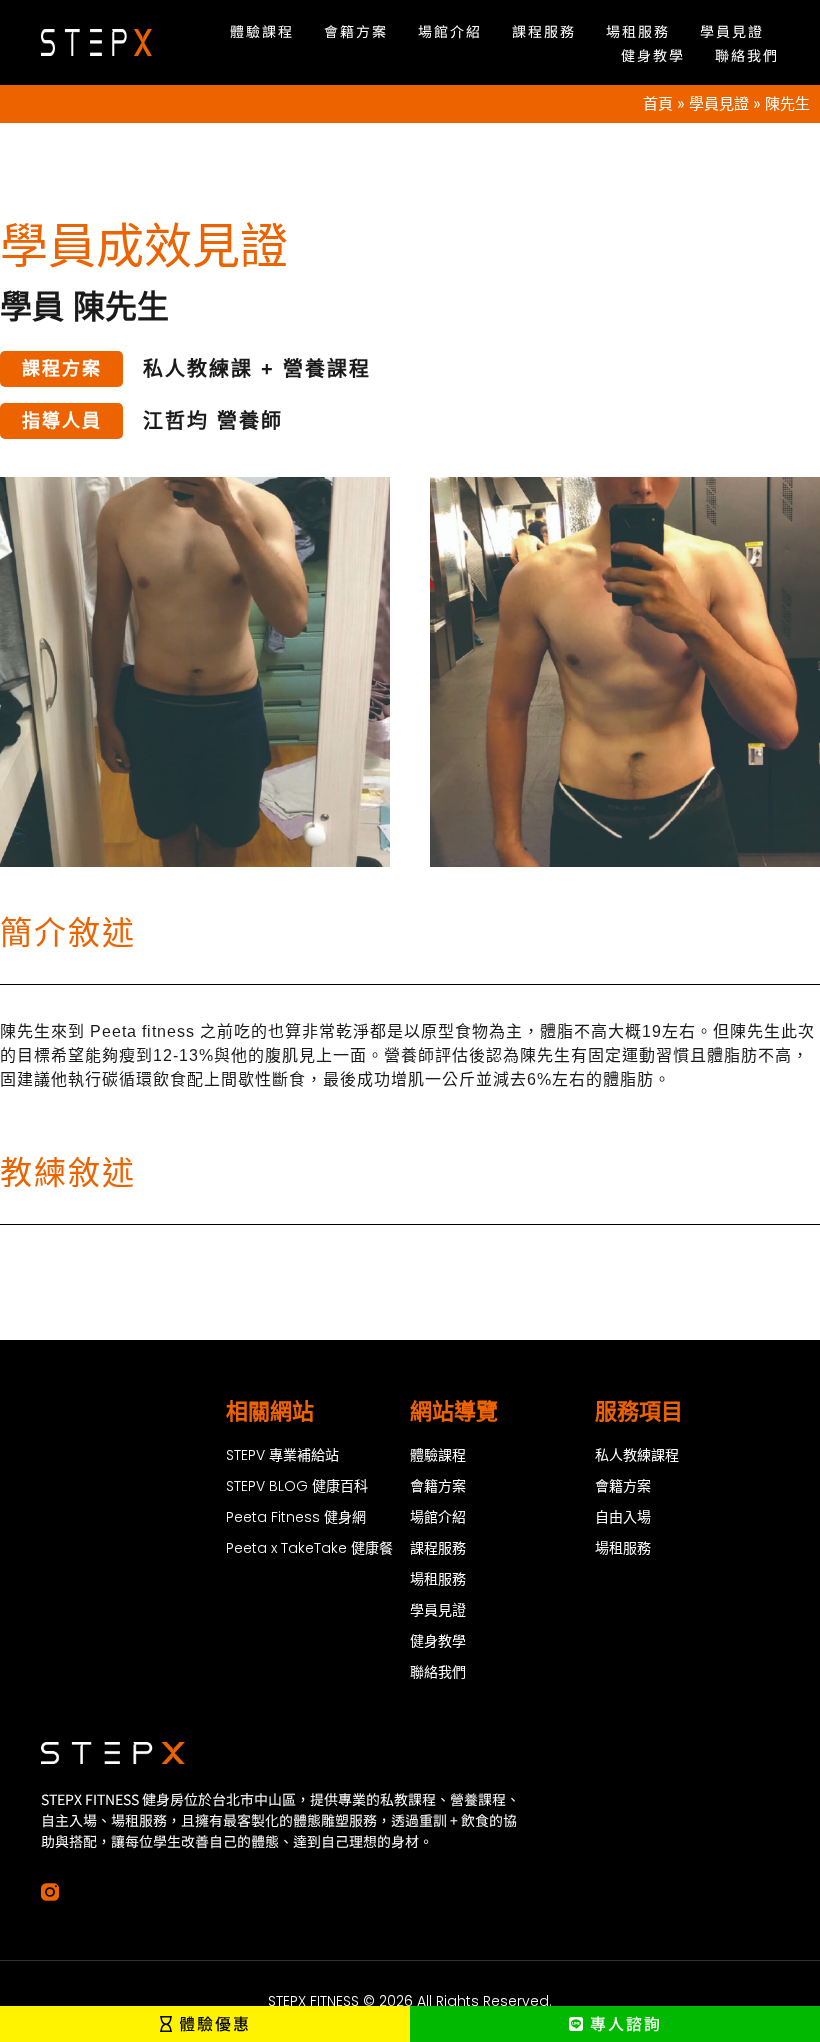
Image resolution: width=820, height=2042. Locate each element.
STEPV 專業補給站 (282, 1455)
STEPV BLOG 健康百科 (297, 1486)
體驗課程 (262, 31)
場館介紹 (450, 31)
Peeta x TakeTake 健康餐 (309, 1548)
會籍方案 (356, 31)
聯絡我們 (747, 55)
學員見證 (732, 31)
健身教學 (653, 55)
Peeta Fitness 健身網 (296, 1517)
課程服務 (544, 31)
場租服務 (638, 31)
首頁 (658, 103)
